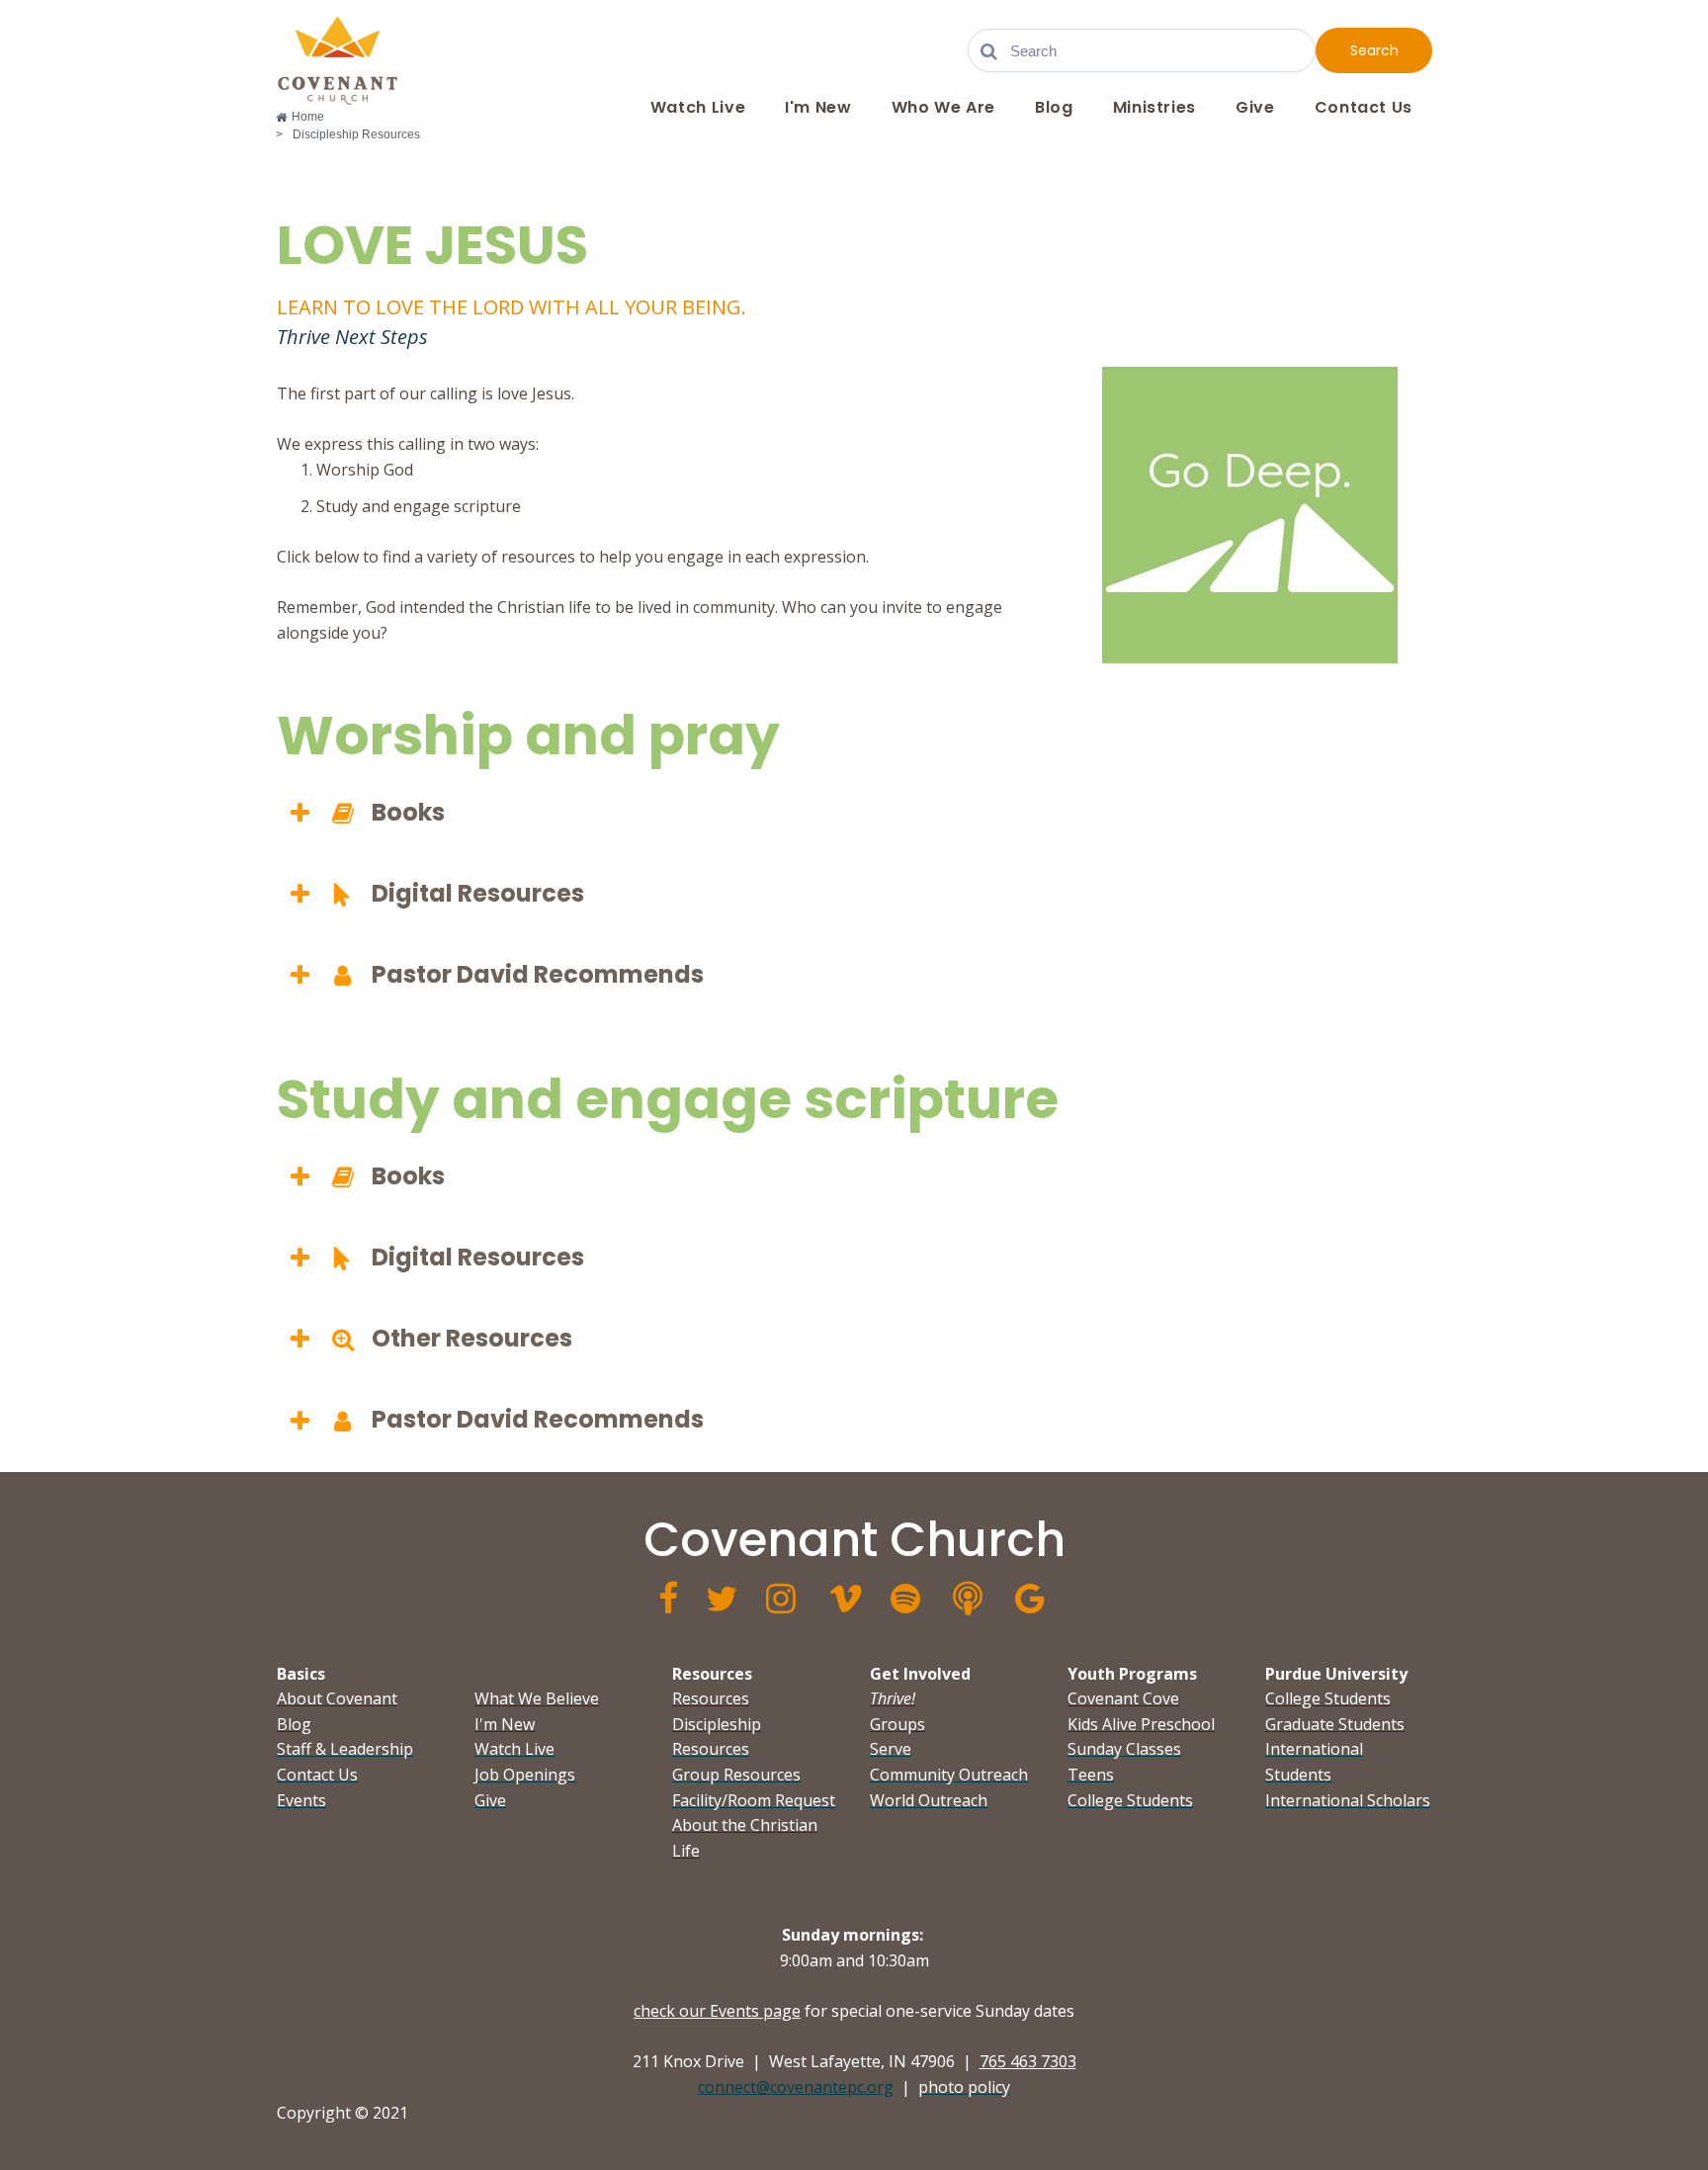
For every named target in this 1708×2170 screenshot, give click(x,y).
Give (1255, 107)
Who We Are (943, 107)
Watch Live (698, 107)
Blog (1054, 107)
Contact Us (1364, 107)
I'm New (818, 107)
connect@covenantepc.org (796, 2087)
